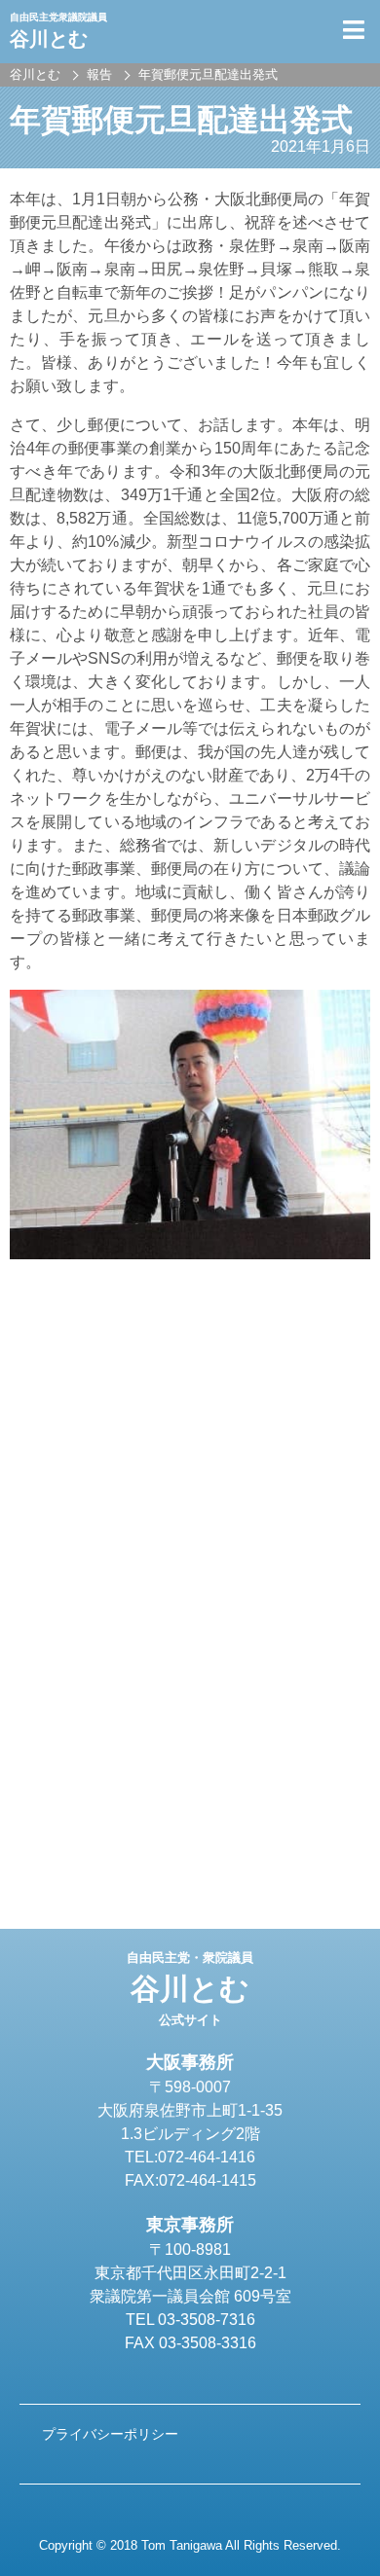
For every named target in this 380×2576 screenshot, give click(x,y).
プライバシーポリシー (110, 2434)
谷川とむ (190, 1989)
